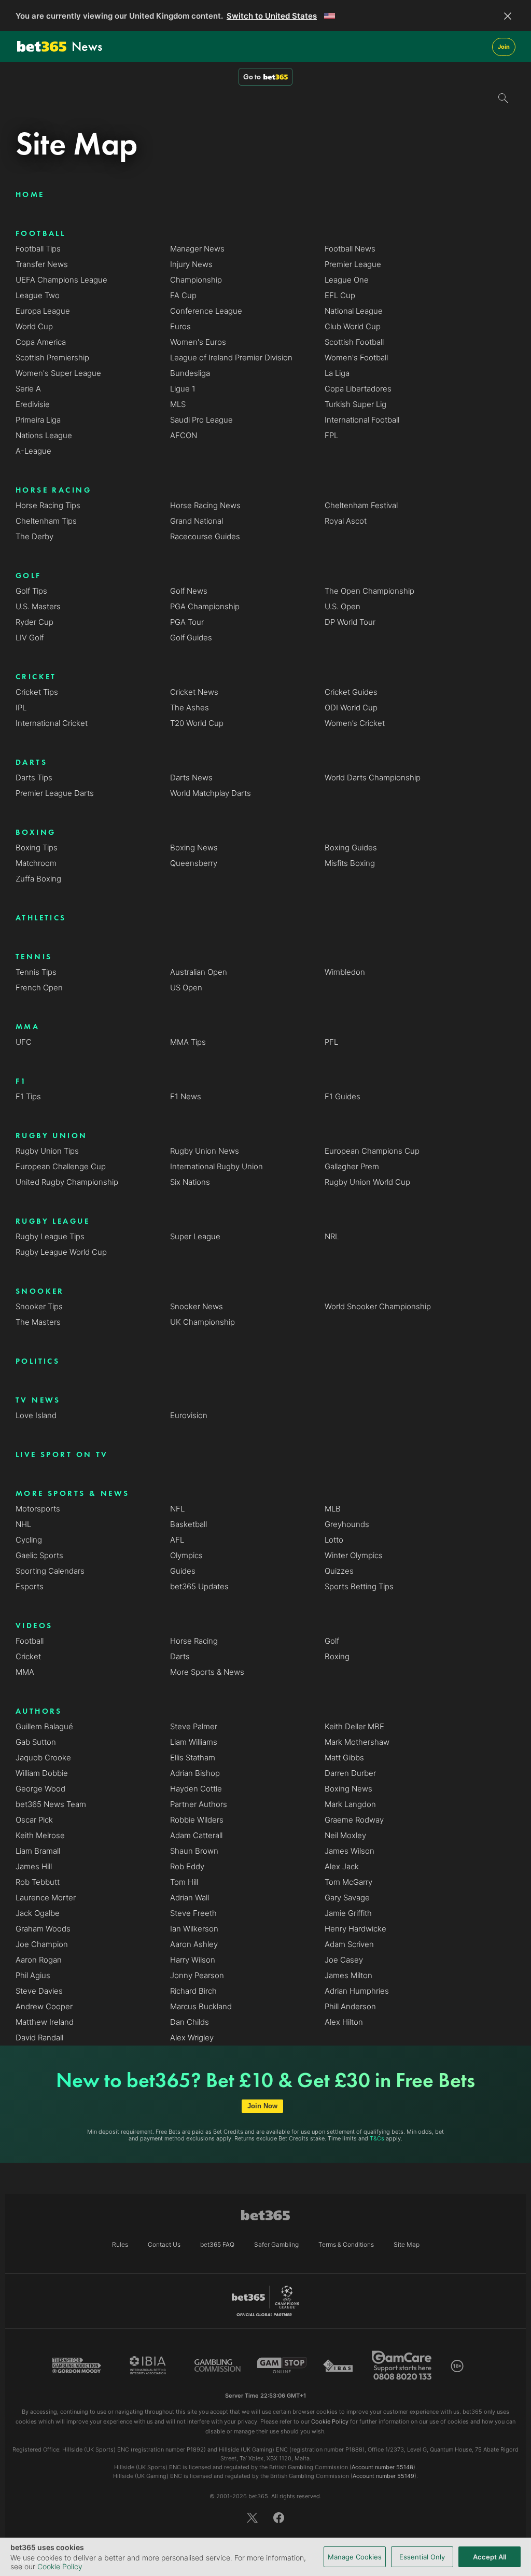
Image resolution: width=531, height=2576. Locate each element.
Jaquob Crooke (43, 1758)
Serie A (28, 389)
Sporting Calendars (50, 1571)
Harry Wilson (193, 1960)
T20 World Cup (197, 723)
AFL (177, 1540)
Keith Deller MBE (354, 1726)
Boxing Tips (37, 848)
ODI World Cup (351, 708)
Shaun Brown (194, 1851)
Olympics (186, 1555)
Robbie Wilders (197, 1820)
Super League (195, 1236)
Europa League (43, 311)
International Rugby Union (216, 1166)
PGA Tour (187, 622)
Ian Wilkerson (194, 1929)
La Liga (337, 373)
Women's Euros (198, 342)
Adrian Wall (190, 1898)
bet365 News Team (51, 1804)
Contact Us (164, 2244)
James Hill (34, 1866)
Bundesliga (190, 373)
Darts (180, 1656)
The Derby (34, 536)
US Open (186, 988)
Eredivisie (33, 404)
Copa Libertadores (358, 389)
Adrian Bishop (195, 1773)
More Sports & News (207, 1672)
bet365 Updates (199, 1586)
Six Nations (190, 1182)
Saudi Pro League (201, 420)
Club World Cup (353, 326)
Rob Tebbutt (38, 1882)
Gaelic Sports (39, 1555)
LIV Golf (30, 638)
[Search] (504, 99)
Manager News (197, 249)
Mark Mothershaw (357, 1742)
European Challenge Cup (61, 1166)
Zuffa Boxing (38, 879)
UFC (24, 1042)
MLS (178, 404)
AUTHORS (39, 1711)
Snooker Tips (39, 1306)
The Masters (38, 1322)
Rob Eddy (187, 1866)
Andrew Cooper (44, 2006)
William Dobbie (42, 1773)
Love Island (36, 1415)
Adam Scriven (349, 1944)
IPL (21, 708)
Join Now (262, 2106)
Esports (30, 1586)
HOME (30, 194)
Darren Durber (350, 1773)
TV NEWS (38, 1400)
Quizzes (339, 1571)
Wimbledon (345, 972)
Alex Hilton (344, 2022)
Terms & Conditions (346, 2244)
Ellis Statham (193, 1758)
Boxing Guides (351, 848)
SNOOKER (40, 1291)
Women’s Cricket (355, 723)
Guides (183, 1571)
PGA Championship (205, 606)
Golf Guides (191, 638)
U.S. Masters (38, 606)
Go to (252, 77)
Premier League (353, 264)
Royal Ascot (346, 521)
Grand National (197, 521)
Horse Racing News (205, 505)
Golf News (189, 591)
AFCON (184, 435)
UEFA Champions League (61, 280)
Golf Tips (31, 591)
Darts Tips (34, 778)
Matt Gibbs (344, 1758)
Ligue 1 (183, 389)
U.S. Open (343, 606)
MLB (333, 1509)
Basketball (188, 1524)
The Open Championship (369, 591)
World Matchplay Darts (211, 793)
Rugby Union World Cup (367, 1182)
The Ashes (190, 708)
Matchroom (36, 863)
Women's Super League (58, 373)
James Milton (348, 1975)
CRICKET (36, 677)
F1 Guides (343, 1096)
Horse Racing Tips (48, 505)
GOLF (29, 576)
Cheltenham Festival (361, 505)
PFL (331, 1042)
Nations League (44, 435)
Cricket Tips (37, 692)
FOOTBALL (40, 233)
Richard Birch (193, 1991)
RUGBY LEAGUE (53, 1221)
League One (347, 280)
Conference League (206, 311)
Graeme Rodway (354, 1820)
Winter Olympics (354, 1555)
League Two (38, 295)
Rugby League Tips (50, 1236)
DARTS (31, 762)
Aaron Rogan (39, 1960)
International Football (362, 420)
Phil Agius (33, 1975)
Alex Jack (342, 1866)
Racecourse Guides (205, 536)
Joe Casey (344, 1960)
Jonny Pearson (197, 1975)
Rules (120, 2244)
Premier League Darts (55, 793)
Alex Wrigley (192, 2038)
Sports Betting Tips (359, 1586)
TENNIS (34, 957)
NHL (23, 1524)
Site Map (407, 2244)
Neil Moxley (345, 1835)
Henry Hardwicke (355, 1929)
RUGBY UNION (52, 1136)
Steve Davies (39, 1991)
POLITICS (38, 1361)
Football (30, 1641)
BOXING (36, 832)
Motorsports (38, 1509)
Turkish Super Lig (355, 404)
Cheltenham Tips (46, 521)
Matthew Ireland (45, 2022)
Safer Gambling (276, 2244)
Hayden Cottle (196, 1789)
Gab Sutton (36, 1742)
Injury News (191, 264)
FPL (331, 435)
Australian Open (199, 972)
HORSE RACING (53, 490)
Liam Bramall (38, 1851)
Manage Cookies (355, 2557)
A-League (33, 451)
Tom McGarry (348, 1882)
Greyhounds (347, 1524)
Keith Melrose (40, 1835)
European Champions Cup (372, 1151)
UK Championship (202, 1322)
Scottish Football (354, 342)
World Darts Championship (373, 778)
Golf (332, 1641)
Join (504, 47)
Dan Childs (190, 2022)
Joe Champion (42, 1944)
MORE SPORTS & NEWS (72, 1493)
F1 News (186, 1096)
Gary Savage (347, 1898)
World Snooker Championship (378, 1306)
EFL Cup (340, 295)
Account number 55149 (383, 2476)
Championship (196, 280)
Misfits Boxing (350, 863)
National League (354, 311)
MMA (27, 1027)
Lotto (334, 1540)
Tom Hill (184, 1882)
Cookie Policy (60, 2566)
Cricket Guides (351, 692)
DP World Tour (350, 622)
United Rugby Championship (67, 1182)
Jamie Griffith (348, 1913)
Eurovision (189, 1415)
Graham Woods (43, 1929)
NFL (177, 1509)
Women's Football (356, 358)
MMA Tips (188, 1042)
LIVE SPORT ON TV (62, 1454)
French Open (39, 988)
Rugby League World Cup (61, 1252)
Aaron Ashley (194, 1944)
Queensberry (194, 863)
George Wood (40, 1789)
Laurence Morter (46, 1898)
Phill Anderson (350, 2006)
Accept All (490, 2557)
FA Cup (183, 295)
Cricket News (194, 692)
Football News (350, 249)
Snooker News (197, 1306)
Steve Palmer (194, 1726)
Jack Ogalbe (38, 1913)
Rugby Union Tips (47, 1151)
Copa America (41, 342)
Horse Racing (194, 1641)
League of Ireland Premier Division (231, 358)
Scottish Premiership (52, 358)
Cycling (29, 1540)
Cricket (28, 1656)
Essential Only (422, 2557)
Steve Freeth (193, 1913)
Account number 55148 (382, 2467)
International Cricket (52, 723)
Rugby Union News (205, 1151)
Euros (180, 326)
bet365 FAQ (217, 2244)
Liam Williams (194, 1742)
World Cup (34, 326)
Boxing (337, 1656)
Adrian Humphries (357, 1991)
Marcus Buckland (201, 2006)
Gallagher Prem (352, 1166)
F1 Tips (28, 1096)
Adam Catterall (196, 1835)
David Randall (39, 2038)
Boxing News (194, 848)
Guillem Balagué (44, 1726)
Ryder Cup (34, 622)
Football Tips (38, 249)
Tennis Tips (36, 972)
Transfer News (42, 264)
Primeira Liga (38, 420)
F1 (22, 1081)
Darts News (191, 778)
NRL (332, 1236)
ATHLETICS (41, 918)
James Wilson (350, 1851)
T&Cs (377, 2138)
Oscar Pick (34, 1820)
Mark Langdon (350, 1804)
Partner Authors (199, 1804)
